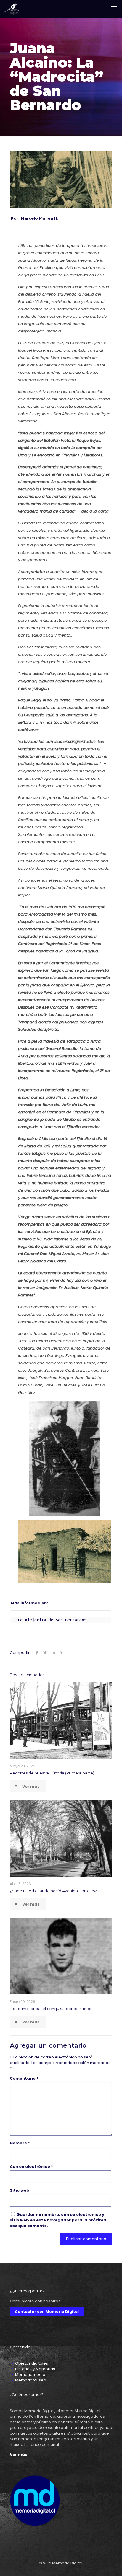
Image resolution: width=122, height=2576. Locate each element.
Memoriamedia (30, 2374)
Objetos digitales (32, 2363)
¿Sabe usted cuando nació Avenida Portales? (53, 1891)
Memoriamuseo (31, 2380)
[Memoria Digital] (12, 9)
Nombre (20, 2143)
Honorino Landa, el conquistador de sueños (52, 2009)
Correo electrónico (31, 2167)
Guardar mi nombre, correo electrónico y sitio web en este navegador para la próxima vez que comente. (58, 2220)
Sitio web (20, 2190)
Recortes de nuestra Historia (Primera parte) (52, 1773)
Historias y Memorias (35, 2369)
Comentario (24, 2078)
